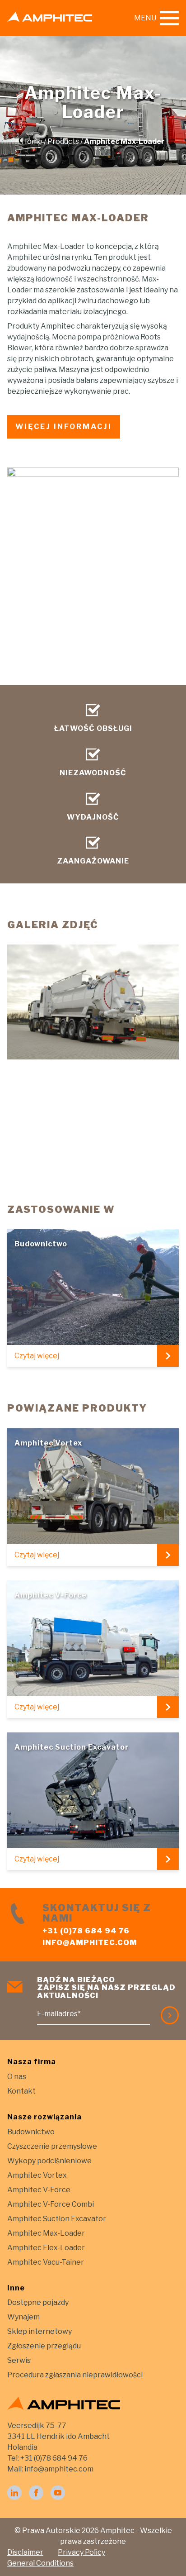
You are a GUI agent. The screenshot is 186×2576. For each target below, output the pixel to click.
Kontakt (21, 2091)
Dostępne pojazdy (38, 2302)
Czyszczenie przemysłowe (52, 2146)
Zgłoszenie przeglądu (44, 2346)
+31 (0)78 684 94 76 (86, 1931)
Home (32, 141)
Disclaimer (25, 2552)
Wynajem (23, 2317)
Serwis (19, 2360)
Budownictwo (31, 2132)
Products (63, 141)
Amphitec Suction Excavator (57, 2219)
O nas (17, 2077)
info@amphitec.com (90, 1943)
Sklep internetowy (40, 2331)
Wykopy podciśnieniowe (49, 2161)
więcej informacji (64, 427)
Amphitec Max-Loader (46, 2233)
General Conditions (40, 2563)
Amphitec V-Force (39, 2190)
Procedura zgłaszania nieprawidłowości (75, 2375)
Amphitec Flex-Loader (46, 2248)
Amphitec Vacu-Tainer (46, 2262)
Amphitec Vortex (37, 2175)
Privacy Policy (81, 2552)
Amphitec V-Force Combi (51, 2204)
